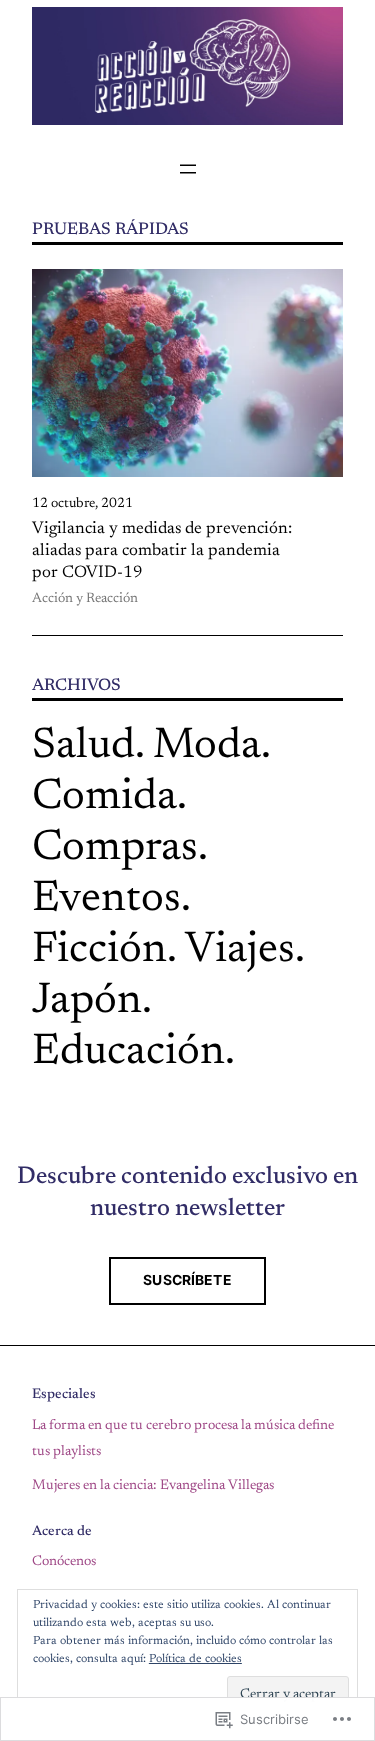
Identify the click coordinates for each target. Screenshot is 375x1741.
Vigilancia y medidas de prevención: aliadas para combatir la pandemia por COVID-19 (162, 551)
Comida (104, 797)
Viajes (240, 950)
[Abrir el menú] (188, 169)
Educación (128, 1052)
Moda (207, 746)
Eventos (106, 899)
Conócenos (64, 1562)
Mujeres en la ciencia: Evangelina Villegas (153, 1486)
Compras (115, 848)
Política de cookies (195, 1659)
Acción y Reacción (85, 599)
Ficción (99, 950)
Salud (83, 746)
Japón (87, 1001)
